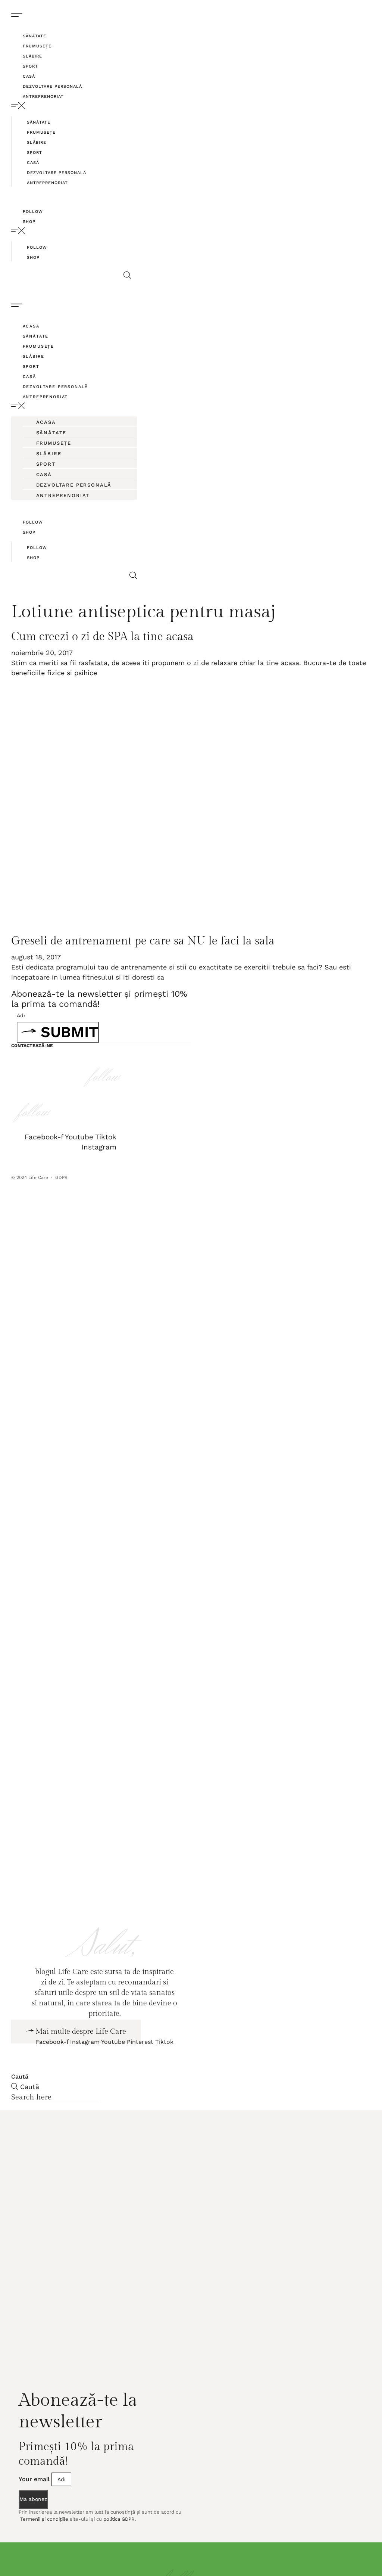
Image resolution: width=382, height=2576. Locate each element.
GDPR (62, 1177)
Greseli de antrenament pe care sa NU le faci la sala (143, 941)
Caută (20, 2100)
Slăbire (32, 56)
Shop (29, 222)
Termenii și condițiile (43, 2543)
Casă (29, 76)
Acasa (31, 326)
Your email (35, 2503)
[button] (71, 106)
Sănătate (35, 36)
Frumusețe (37, 46)
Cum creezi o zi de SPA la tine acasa (102, 637)
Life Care (38, 1177)
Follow (33, 212)
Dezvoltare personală (52, 86)
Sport (30, 66)
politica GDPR (119, 2543)
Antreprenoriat (43, 97)
